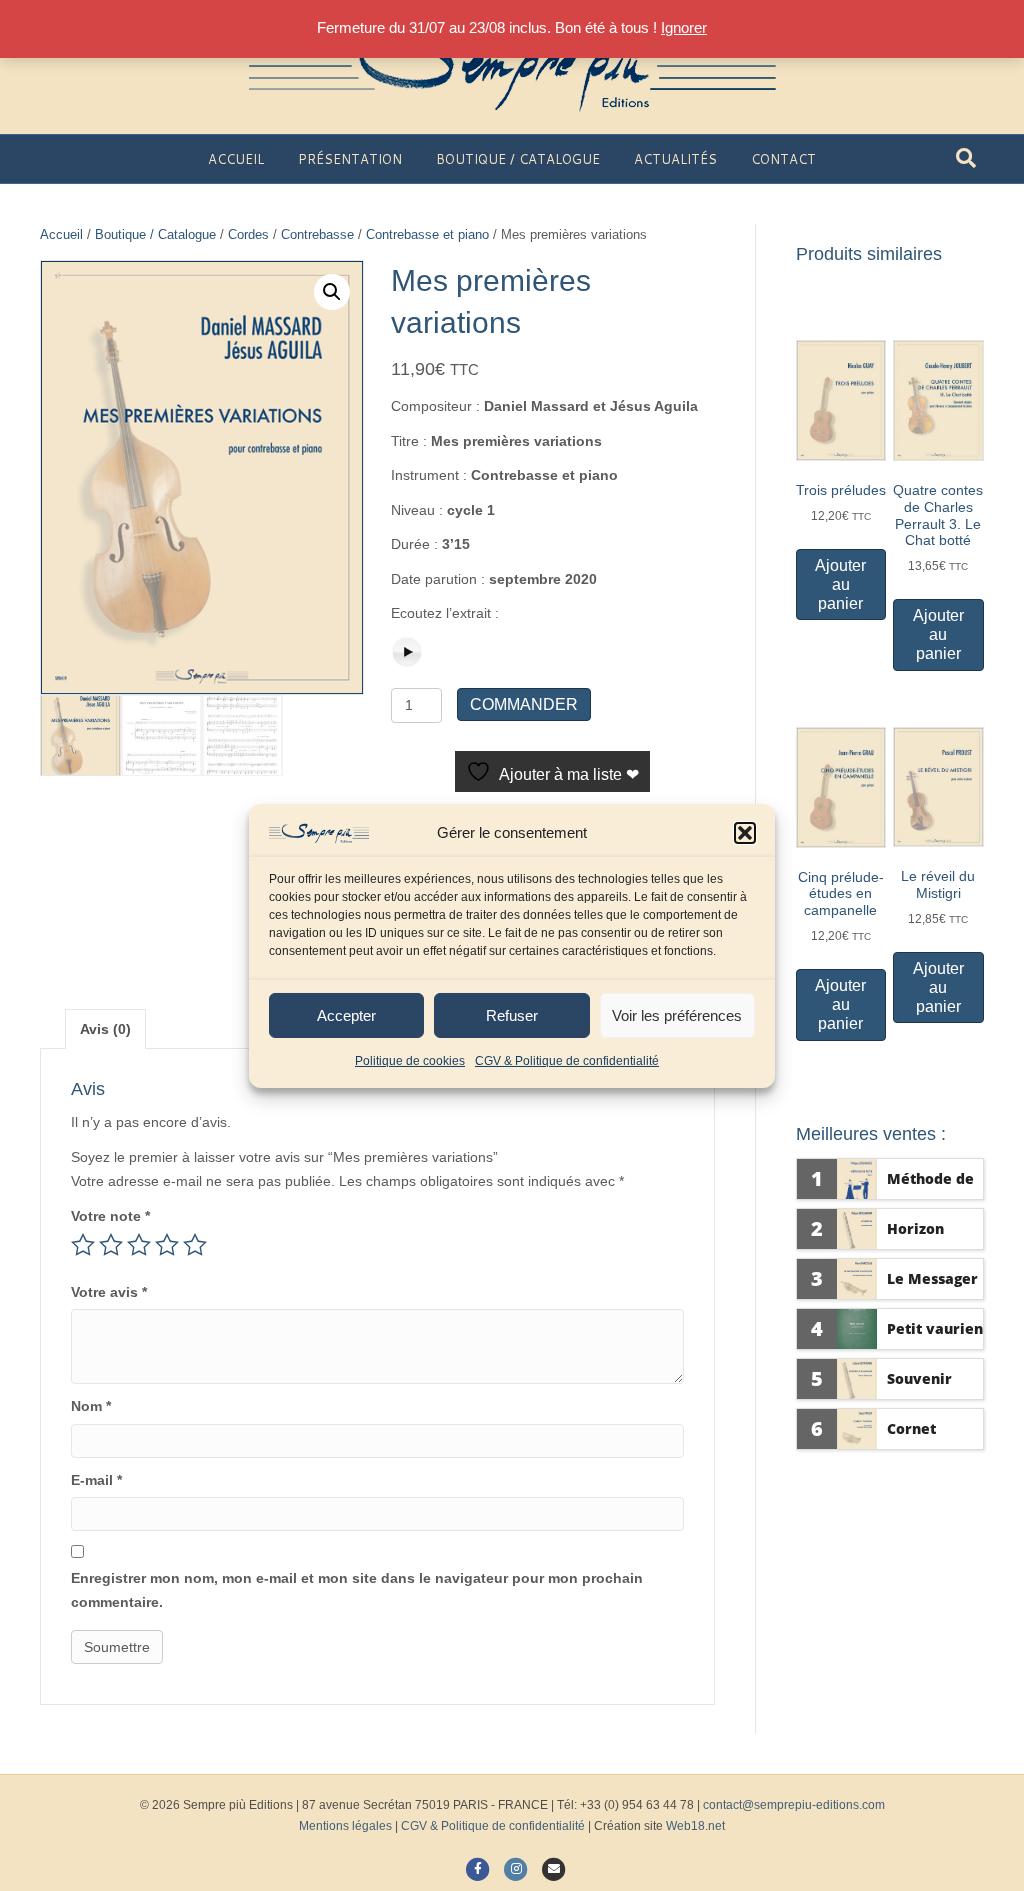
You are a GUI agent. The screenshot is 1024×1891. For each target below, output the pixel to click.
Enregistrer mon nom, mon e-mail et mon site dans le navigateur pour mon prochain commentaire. (357, 1590)
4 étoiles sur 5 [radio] (167, 1245)
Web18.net (695, 1826)
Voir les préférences (677, 1015)
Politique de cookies (410, 1061)
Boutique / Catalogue (155, 234)
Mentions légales (345, 1826)
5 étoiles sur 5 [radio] (195, 1245)
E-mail (96, 1480)
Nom (91, 1406)
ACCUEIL (236, 159)
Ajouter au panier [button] (840, 584)
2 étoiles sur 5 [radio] (111, 1245)
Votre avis (109, 1292)
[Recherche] (966, 158)
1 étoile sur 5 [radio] (83, 1245)
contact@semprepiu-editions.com (794, 1805)
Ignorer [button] (684, 27)
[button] (745, 833)
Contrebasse (317, 234)
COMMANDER (524, 704)
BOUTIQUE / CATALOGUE (518, 159)
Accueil (61, 234)
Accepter (346, 1015)
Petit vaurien (935, 1328)
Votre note (110, 1216)
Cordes (248, 234)
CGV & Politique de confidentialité (567, 1061)
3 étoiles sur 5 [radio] (139, 1245)
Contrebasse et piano (427, 234)
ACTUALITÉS (675, 159)
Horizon (915, 1228)
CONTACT (783, 159)
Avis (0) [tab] (105, 1029)
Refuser (512, 1015)
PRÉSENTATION (350, 159)
